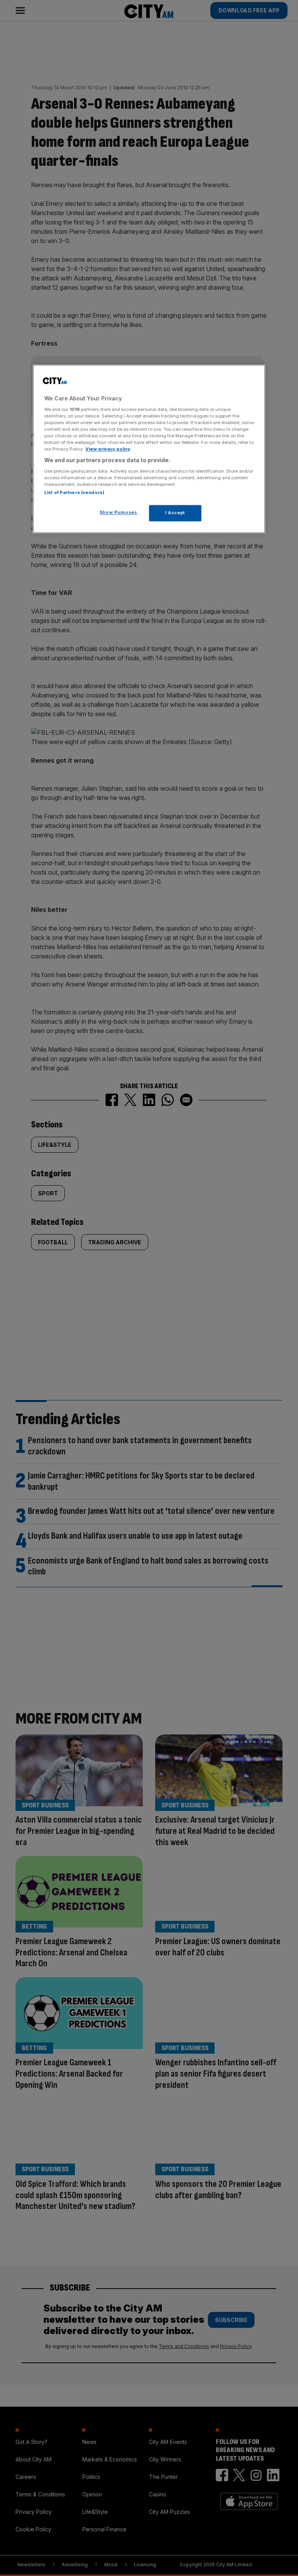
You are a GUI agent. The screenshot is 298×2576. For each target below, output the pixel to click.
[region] (149, 449)
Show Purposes (118, 512)
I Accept (175, 513)
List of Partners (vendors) (74, 492)
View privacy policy (108, 449)
